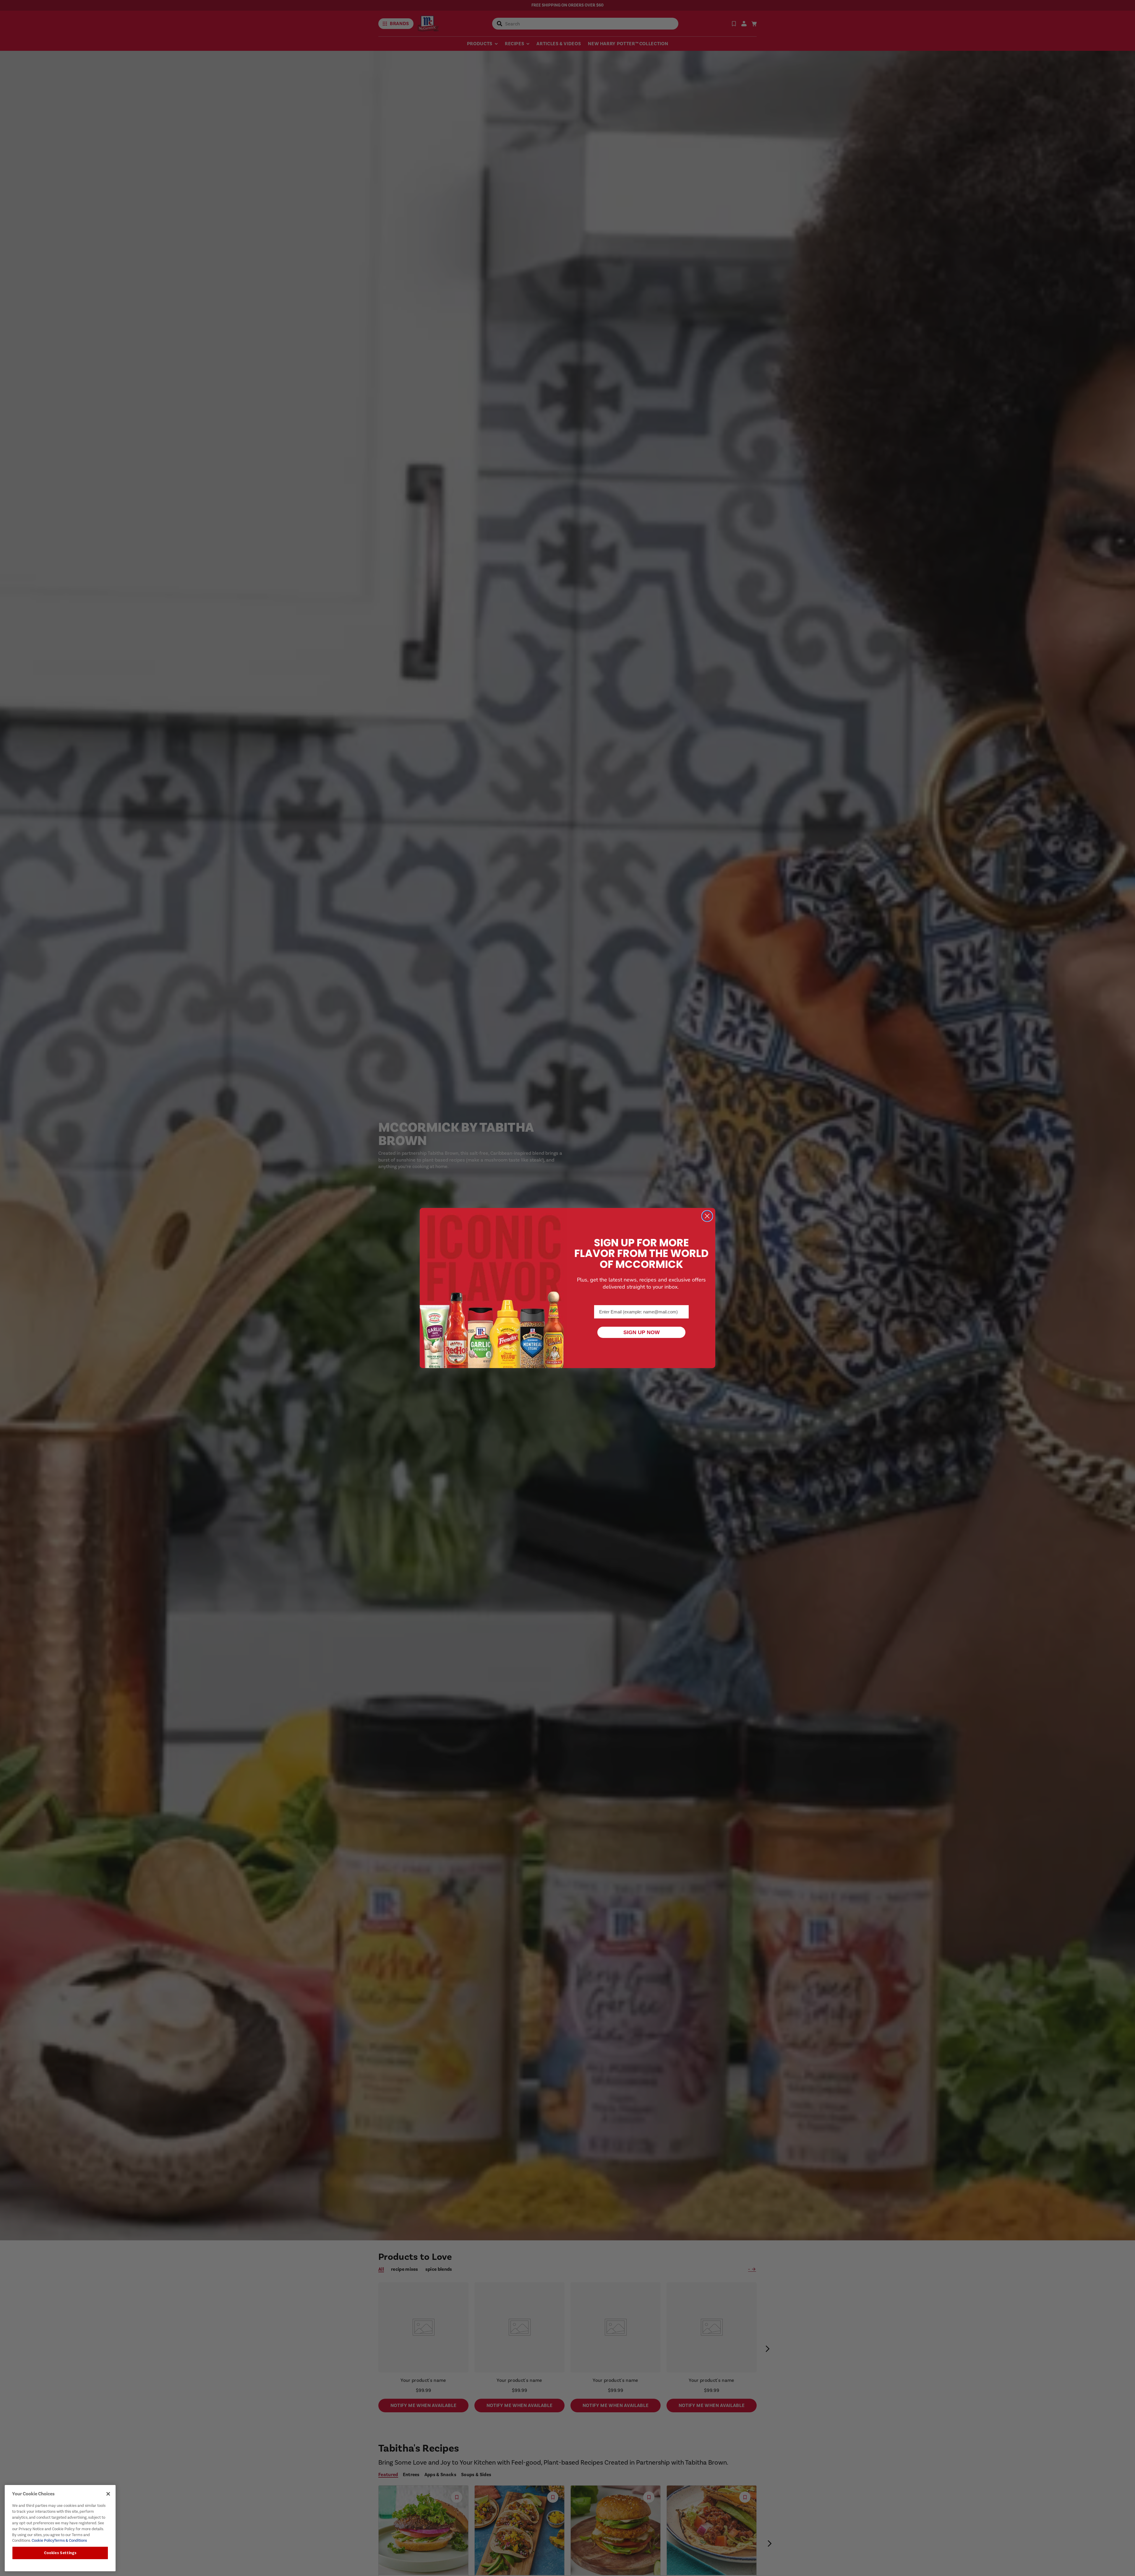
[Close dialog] (707, 1216)
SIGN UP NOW (642, 1332)
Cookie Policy (42, 2540)
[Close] (108, 2494)
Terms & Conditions (70, 2540)
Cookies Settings (60, 2553)
